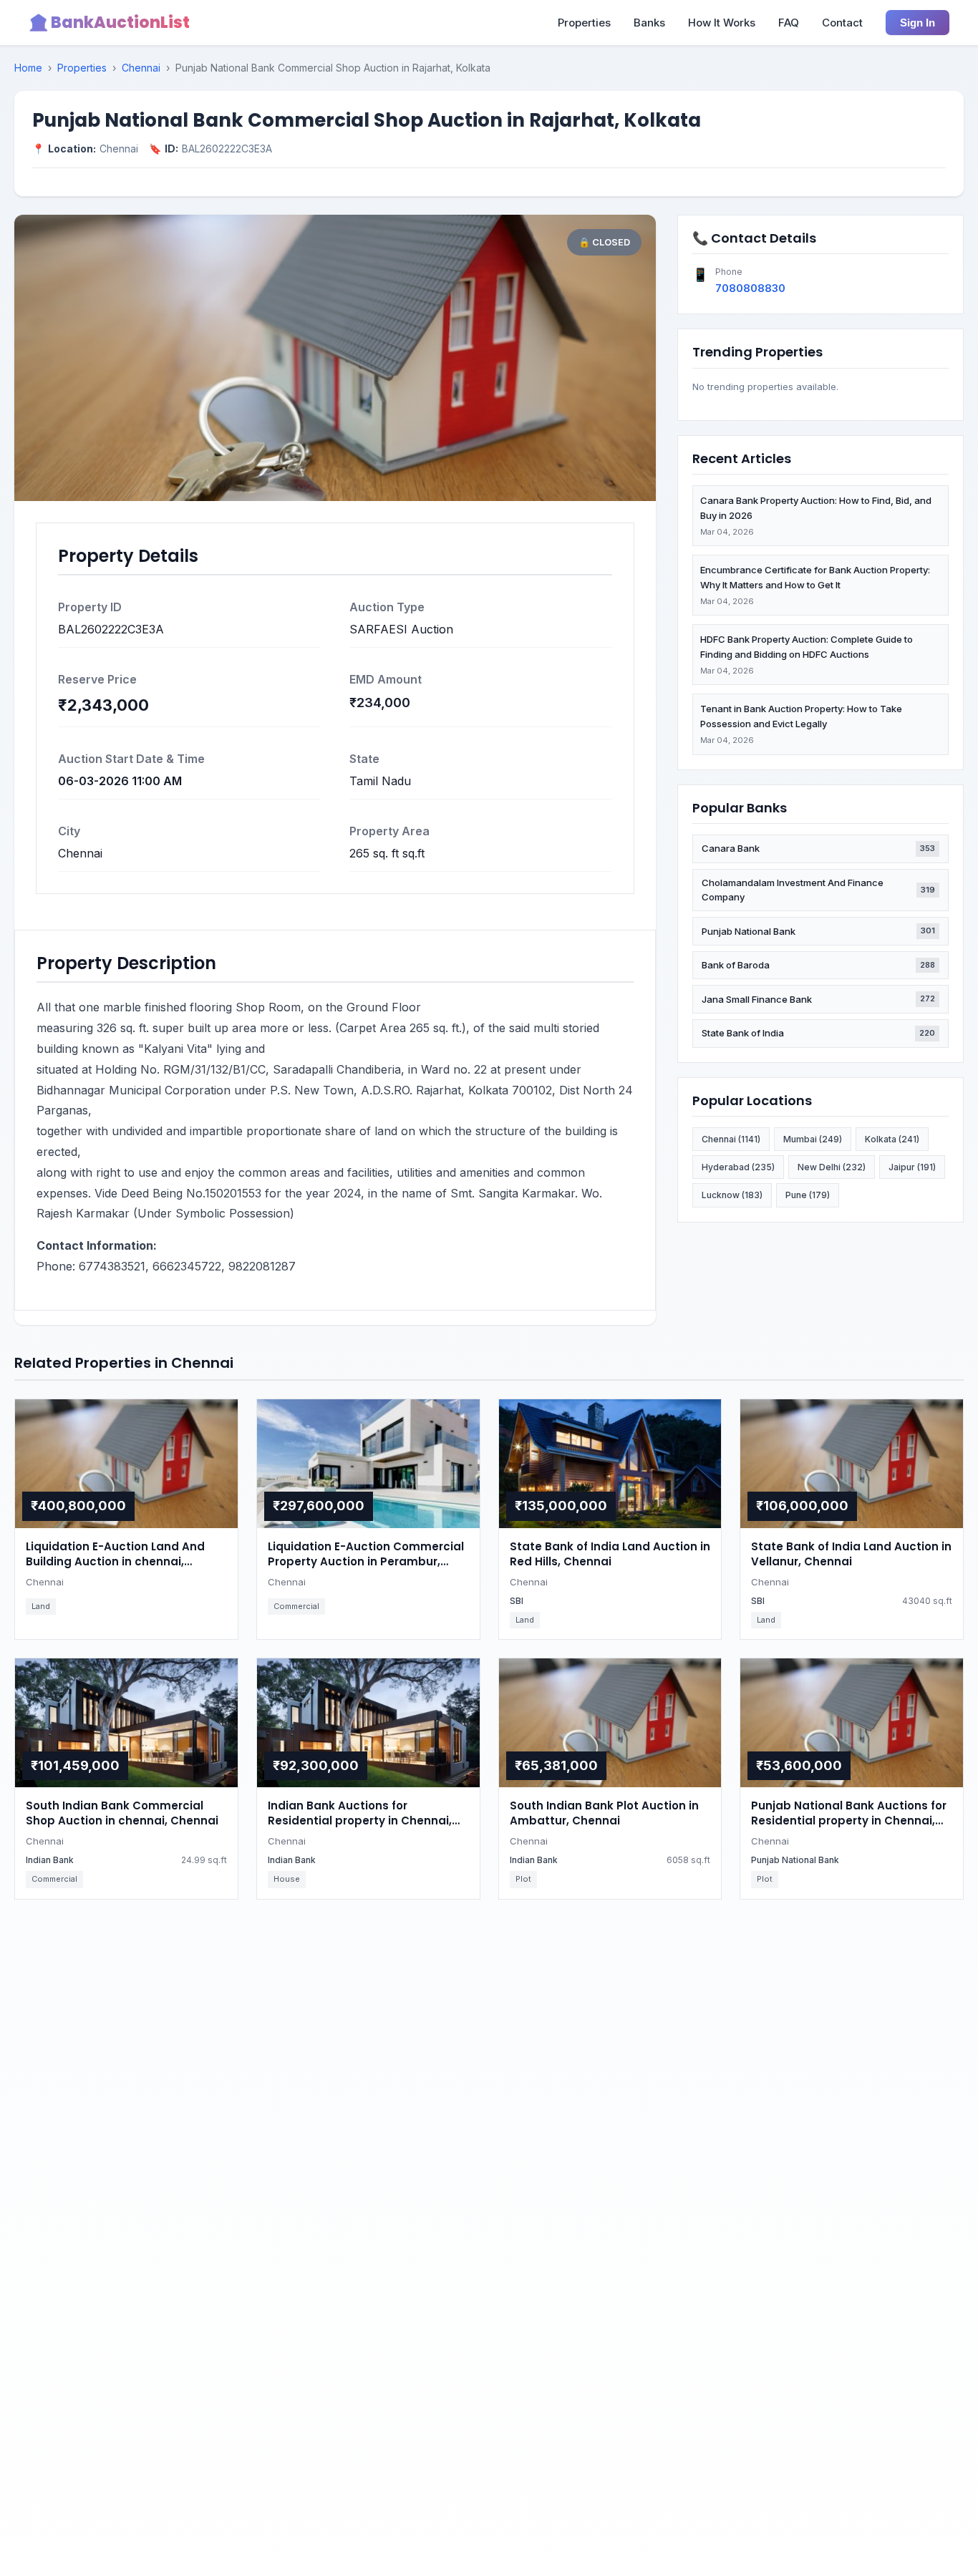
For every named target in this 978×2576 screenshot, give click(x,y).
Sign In (918, 23)
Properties (584, 23)
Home (28, 68)
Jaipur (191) (912, 1167)
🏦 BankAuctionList (109, 23)
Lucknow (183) (732, 1195)
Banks (649, 23)
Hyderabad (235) (738, 1167)
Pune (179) (808, 1195)
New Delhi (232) (832, 1167)
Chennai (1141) (731, 1139)
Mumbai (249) (813, 1139)
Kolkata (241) (892, 1139)
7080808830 (750, 288)
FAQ (789, 23)
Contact (842, 23)
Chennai (141, 68)
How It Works (722, 23)
